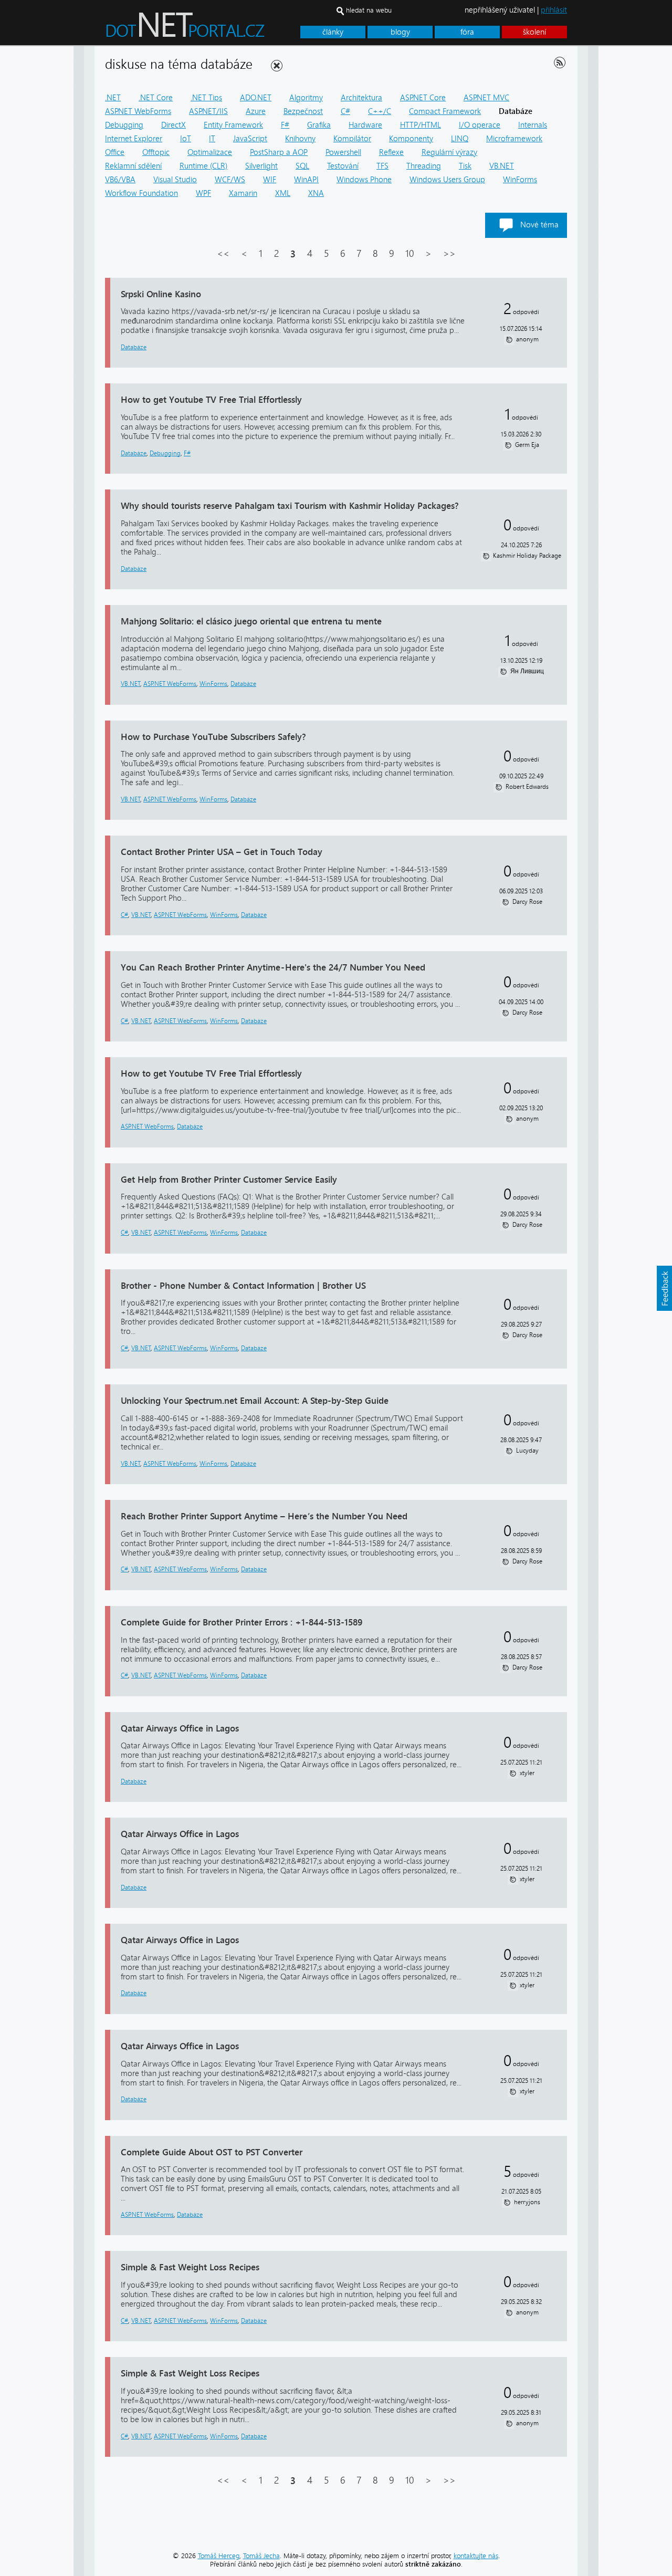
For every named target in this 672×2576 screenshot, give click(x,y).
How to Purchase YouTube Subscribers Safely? (213, 737)
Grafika (319, 125)
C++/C (380, 111)
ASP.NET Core (423, 98)
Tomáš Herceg (219, 2556)
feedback (664, 1288)
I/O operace (480, 125)
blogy (400, 32)
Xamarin (243, 193)
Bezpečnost (303, 111)
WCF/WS (230, 180)
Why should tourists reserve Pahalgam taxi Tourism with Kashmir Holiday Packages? (290, 505)
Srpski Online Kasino (161, 294)
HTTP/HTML (421, 125)
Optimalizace (210, 152)
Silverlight (261, 166)
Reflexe (391, 152)
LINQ (460, 139)
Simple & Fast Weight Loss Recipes (190, 2267)
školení (534, 32)
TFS (382, 166)
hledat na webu (369, 10)
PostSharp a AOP (279, 152)
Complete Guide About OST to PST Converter (212, 2152)
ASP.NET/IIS (208, 111)
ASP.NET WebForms (138, 111)
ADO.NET (256, 98)
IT (212, 139)
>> (449, 254)
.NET (113, 98)
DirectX (174, 125)
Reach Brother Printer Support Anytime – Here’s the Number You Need (264, 1516)
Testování (343, 166)
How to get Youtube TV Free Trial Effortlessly (211, 399)
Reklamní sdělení (133, 166)
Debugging (124, 125)
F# (285, 125)
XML (283, 193)
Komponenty (411, 139)
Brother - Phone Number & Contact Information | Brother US (243, 1285)
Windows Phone (364, 180)
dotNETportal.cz (205, 29)
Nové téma (539, 225)
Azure (256, 111)
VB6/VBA (120, 180)
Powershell (343, 152)
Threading (424, 166)
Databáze (134, 347)
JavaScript (250, 139)
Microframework (514, 139)
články (333, 32)
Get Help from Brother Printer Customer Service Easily (229, 1179)
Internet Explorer (134, 139)
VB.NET (502, 166)
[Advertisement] (635, 204)
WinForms (520, 180)
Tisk (465, 166)
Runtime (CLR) (203, 166)
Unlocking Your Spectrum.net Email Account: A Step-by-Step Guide (255, 1400)
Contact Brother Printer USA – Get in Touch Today (222, 852)
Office (115, 152)
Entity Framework (233, 125)
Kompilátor (352, 139)
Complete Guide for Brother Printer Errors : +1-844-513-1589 (241, 1622)
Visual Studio (175, 180)
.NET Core (156, 98)
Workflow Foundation (141, 193)
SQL (302, 166)
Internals (533, 125)
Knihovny (300, 139)
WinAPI (306, 180)
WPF (203, 193)
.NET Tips (206, 98)
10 (409, 254)
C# (345, 111)
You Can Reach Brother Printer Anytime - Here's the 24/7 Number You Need (273, 967)
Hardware (365, 125)
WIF (270, 180)
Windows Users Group (447, 180)
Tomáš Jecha (261, 2556)
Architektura (361, 98)
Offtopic (156, 152)
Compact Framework (445, 111)
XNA (316, 193)
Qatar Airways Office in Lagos (180, 1728)
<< (223, 254)
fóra (467, 32)
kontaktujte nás (476, 2556)
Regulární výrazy (449, 152)
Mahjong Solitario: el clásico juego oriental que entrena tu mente (251, 621)
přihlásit (554, 10)
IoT (186, 139)
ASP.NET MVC (486, 98)
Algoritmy (306, 98)
